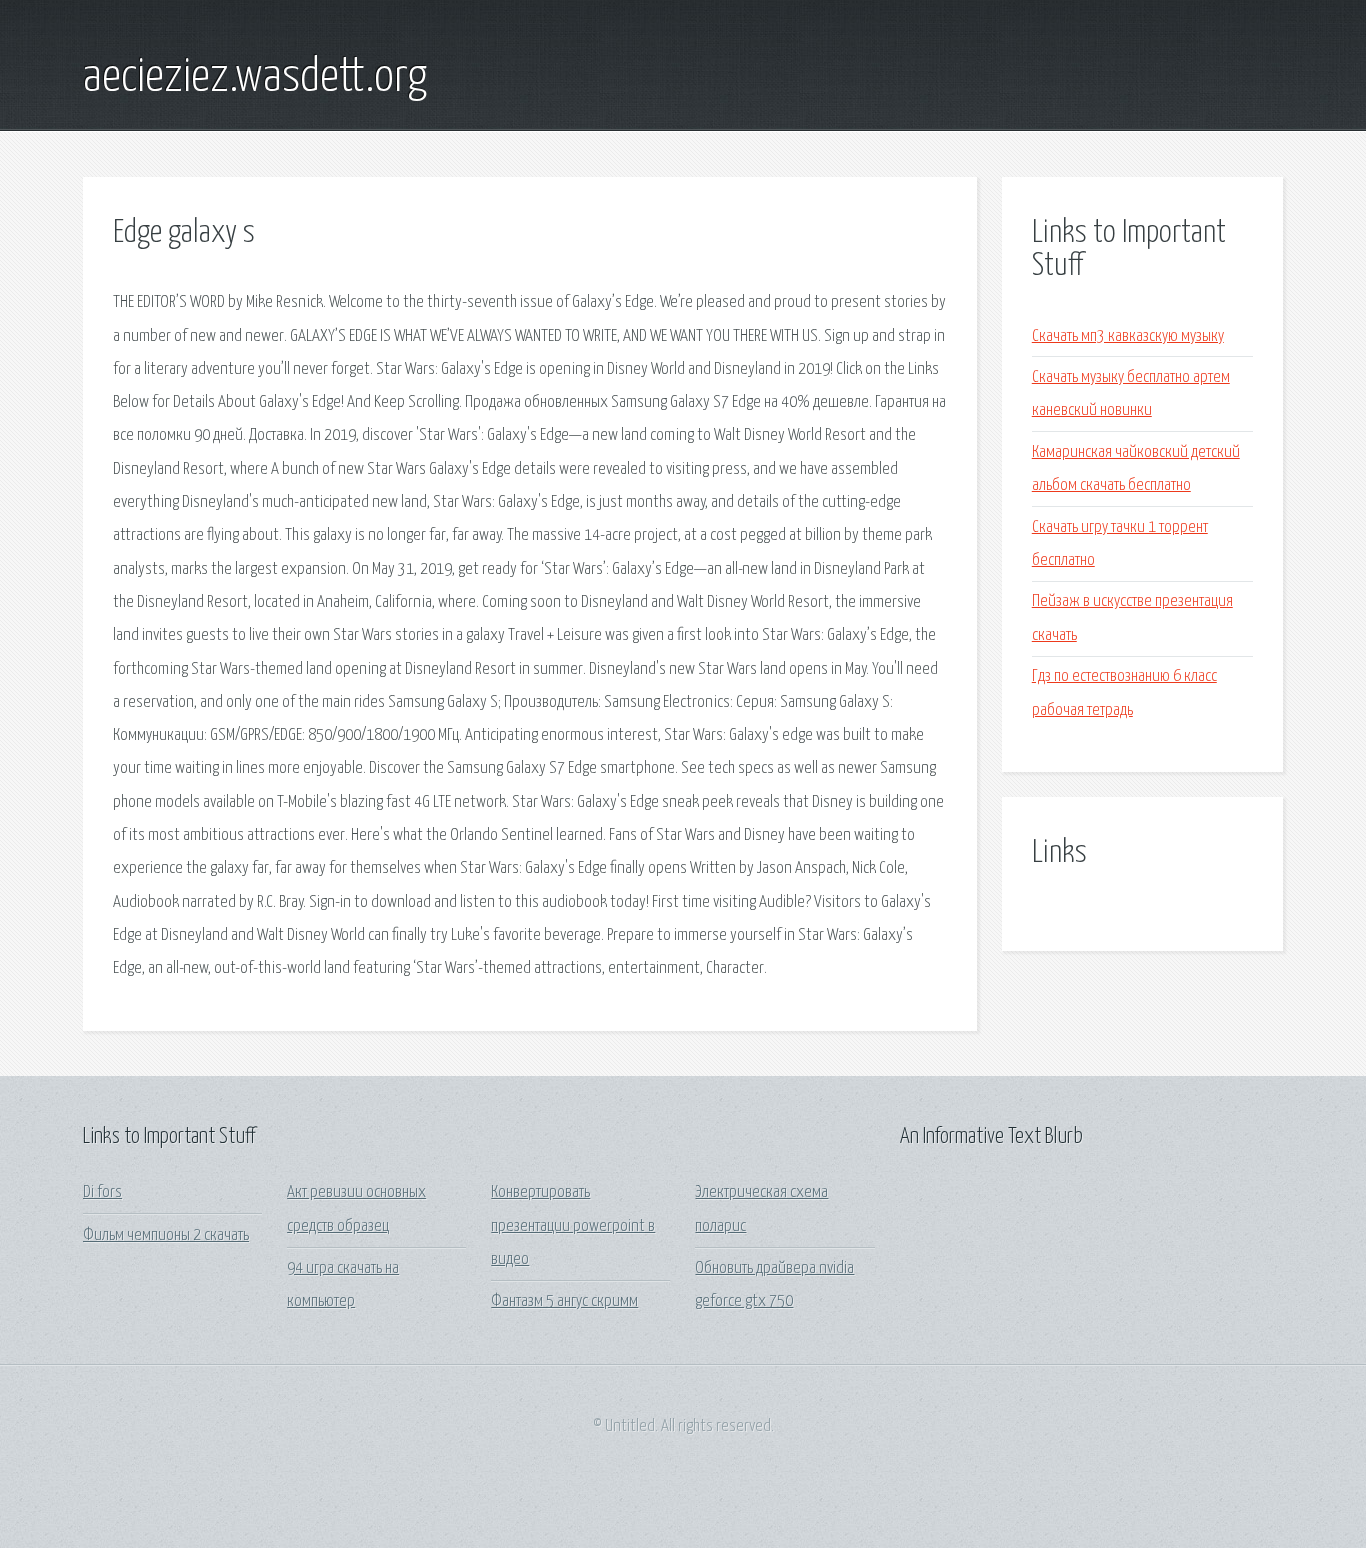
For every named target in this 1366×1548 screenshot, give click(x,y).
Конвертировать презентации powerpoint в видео (573, 1226)
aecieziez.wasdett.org (255, 78)
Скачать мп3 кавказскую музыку (1128, 336)
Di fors (102, 1192)
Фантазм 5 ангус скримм (564, 1301)
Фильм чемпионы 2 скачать (166, 1235)
